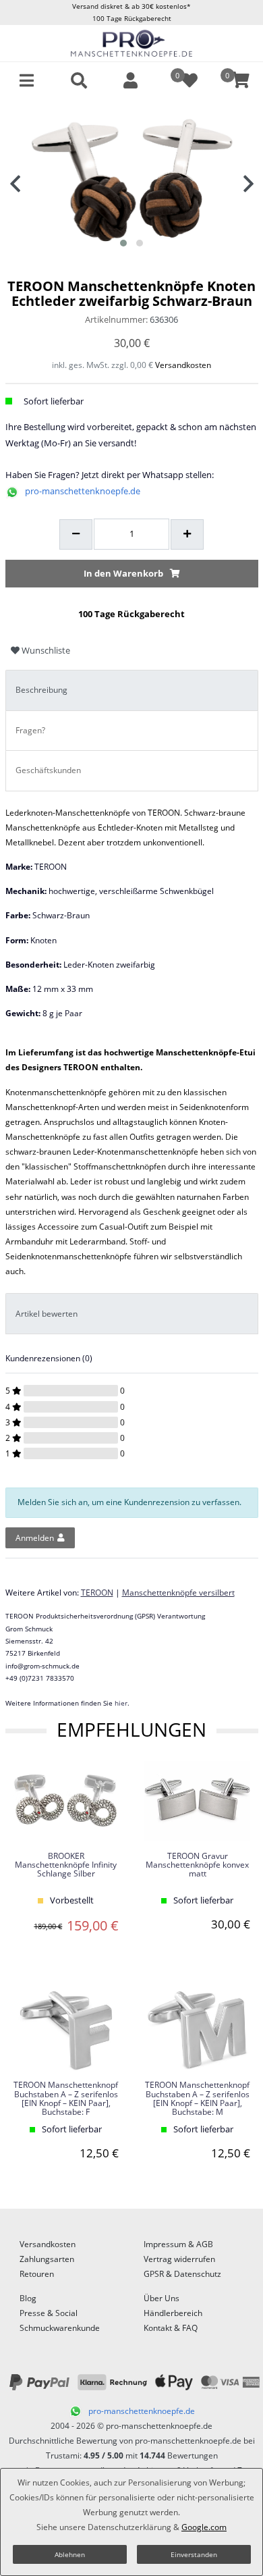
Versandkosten (183, 365)
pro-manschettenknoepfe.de (83, 491)
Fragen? (30, 730)
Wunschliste (45, 650)
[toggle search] (79, 80)
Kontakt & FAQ (171, 2328)
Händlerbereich (173, 2313)
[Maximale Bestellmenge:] (187, 535)
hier (121, 1703)
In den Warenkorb (123, 573)
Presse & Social (49, 2313)
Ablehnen (70, 2554)
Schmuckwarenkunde (60, 2328)
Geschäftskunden (48, 770)
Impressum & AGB (178, 2244)
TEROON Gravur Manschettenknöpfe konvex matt (197, 1865)
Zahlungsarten (47, 2259)
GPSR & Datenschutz (182, 2274)
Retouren (37, 2274)
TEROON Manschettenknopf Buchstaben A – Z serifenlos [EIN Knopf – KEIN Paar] (66, 2099)
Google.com (204, 2527)
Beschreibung (41, 690)
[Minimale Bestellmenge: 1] (76, 535)
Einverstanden (194, 2554)
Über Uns (162, 2298)
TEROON (97, 1593)
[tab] (132, 690)
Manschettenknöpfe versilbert (178, 1593)
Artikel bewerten (47, 1314)
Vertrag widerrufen (179, 2259)
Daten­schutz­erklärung (129, 2527)
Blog (28, 2298)
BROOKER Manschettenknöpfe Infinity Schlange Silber (66, 1865)
